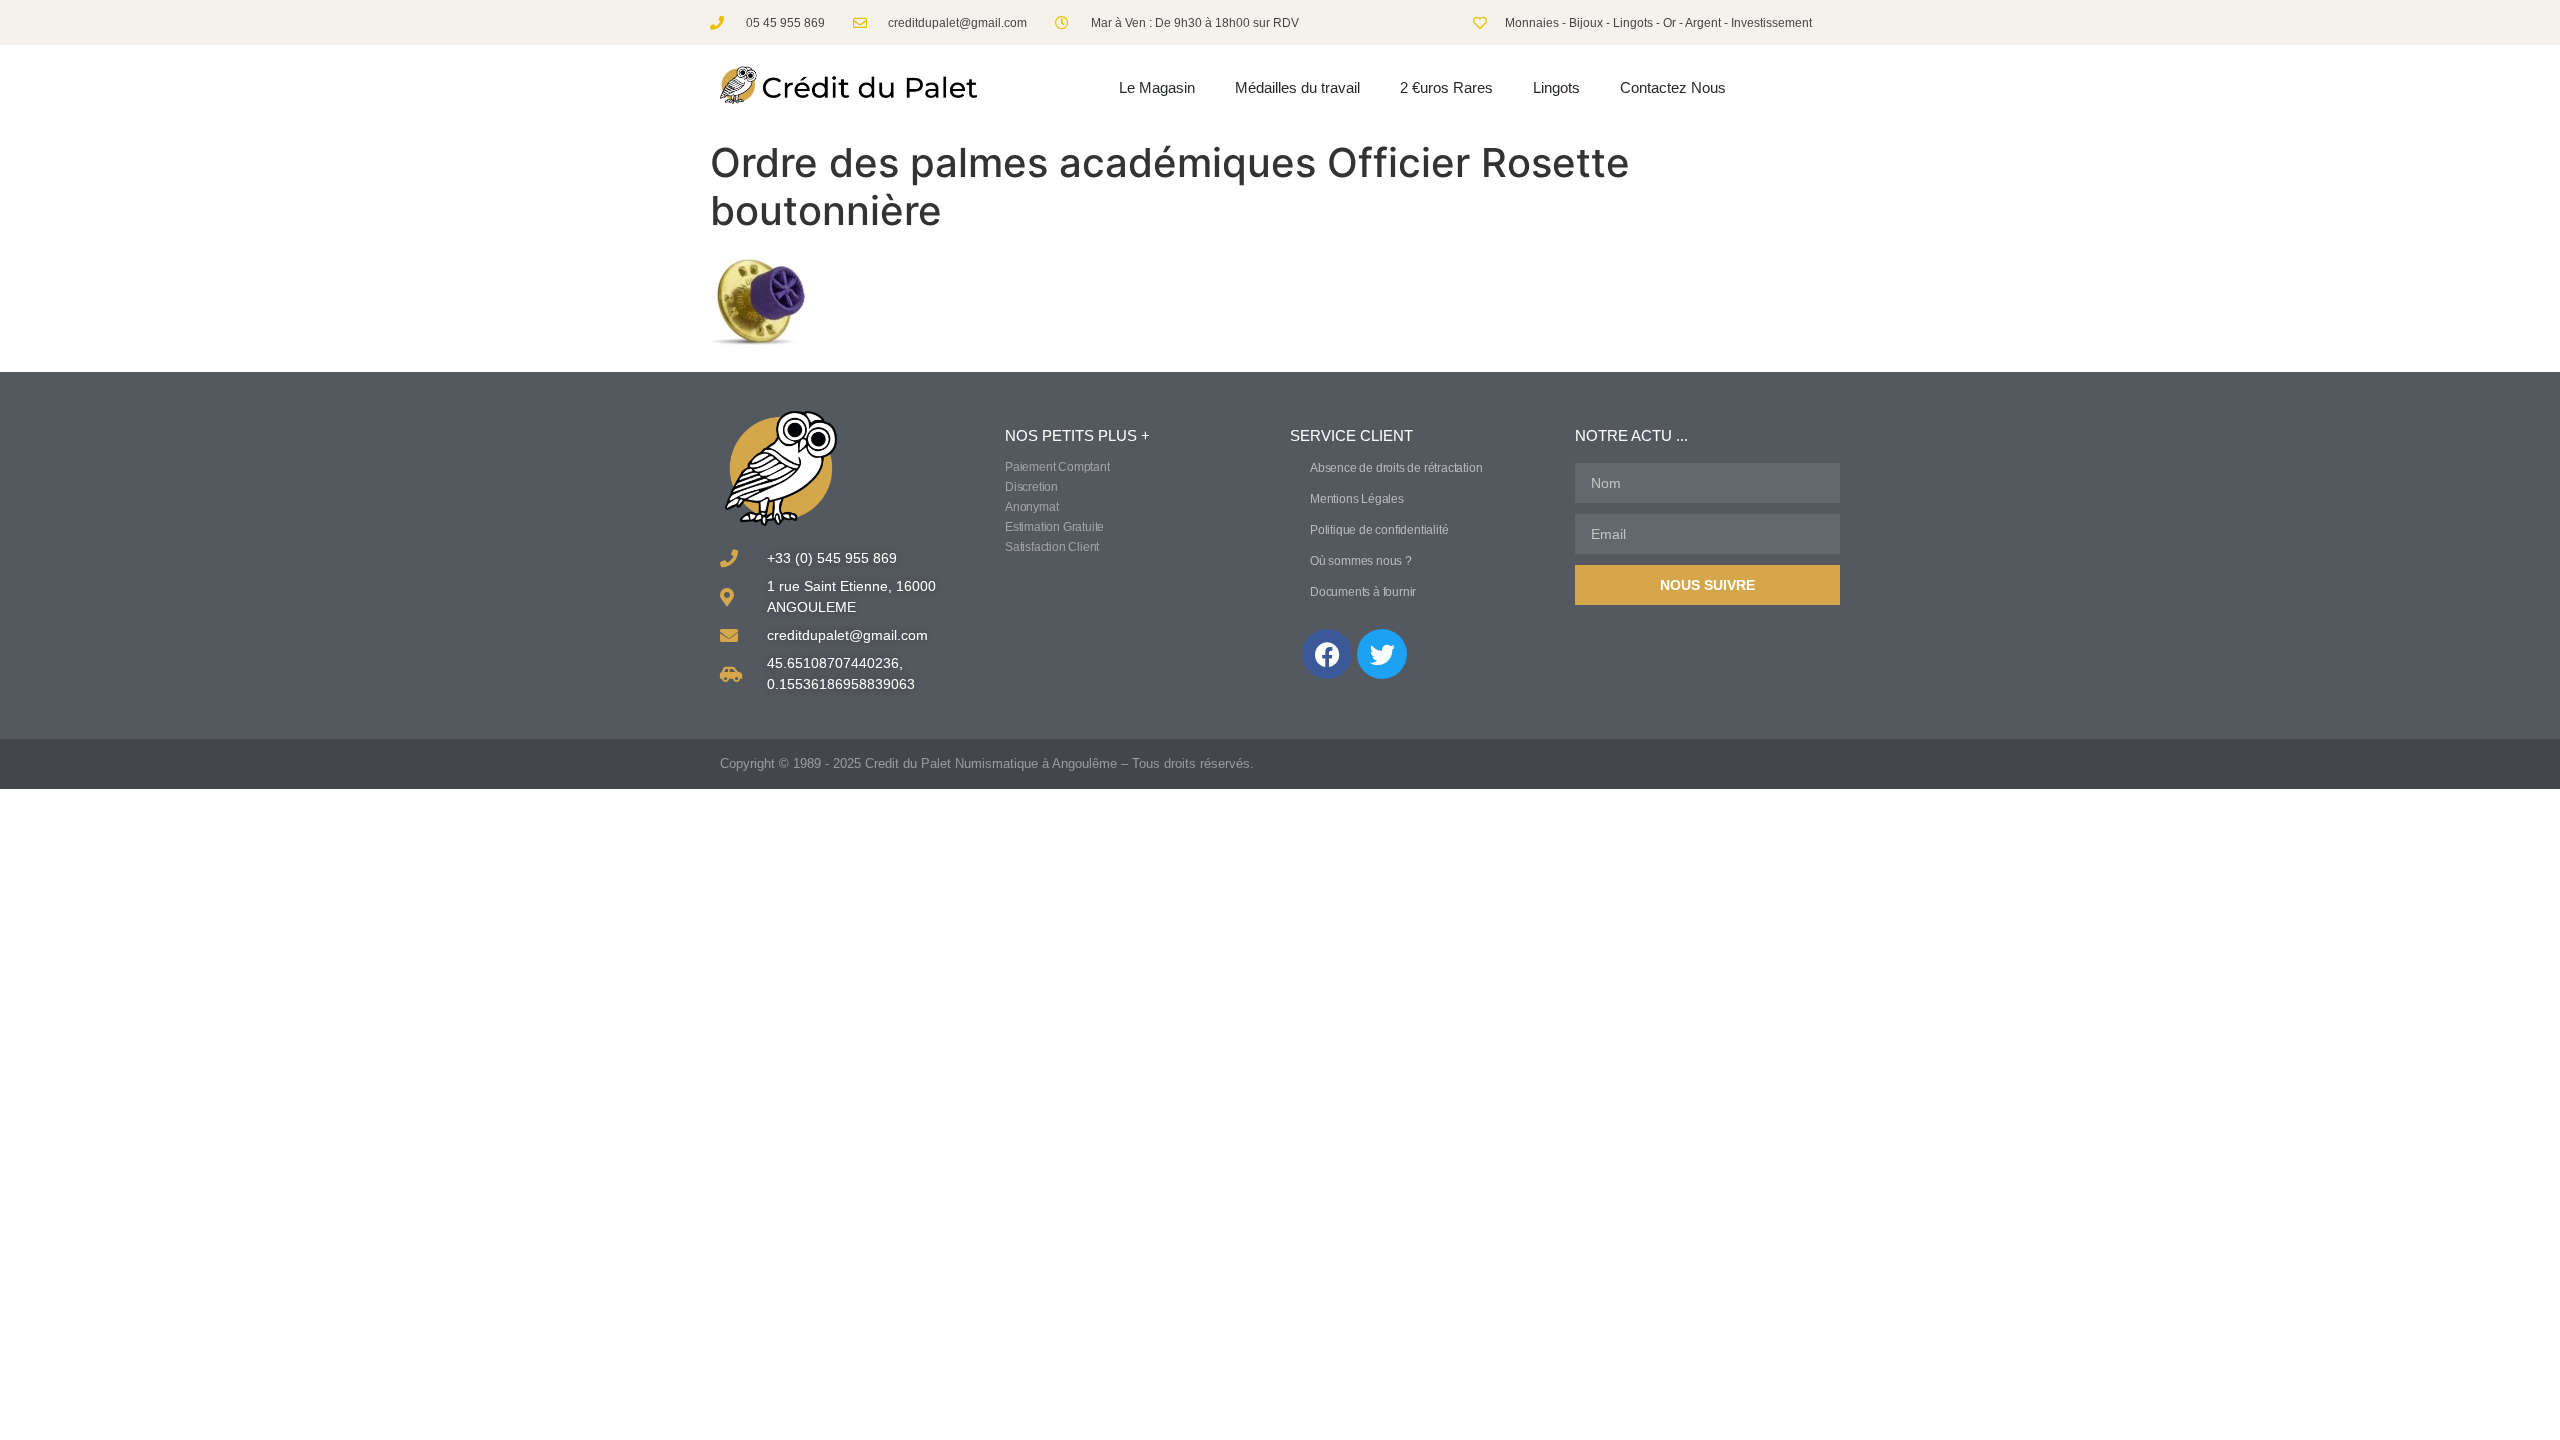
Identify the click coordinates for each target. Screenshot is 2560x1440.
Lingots (1556, 87)
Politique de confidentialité (1379, 530)
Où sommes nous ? (1361, 561)
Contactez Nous (1673, 87)
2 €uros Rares (1446, 87)
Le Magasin (1157, 87)
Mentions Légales (1357, 499)
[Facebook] (1327, 654)
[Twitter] (1382, 654)
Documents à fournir (1363, 592)
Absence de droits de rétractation (1396, 468)
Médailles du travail (1297, 87)
